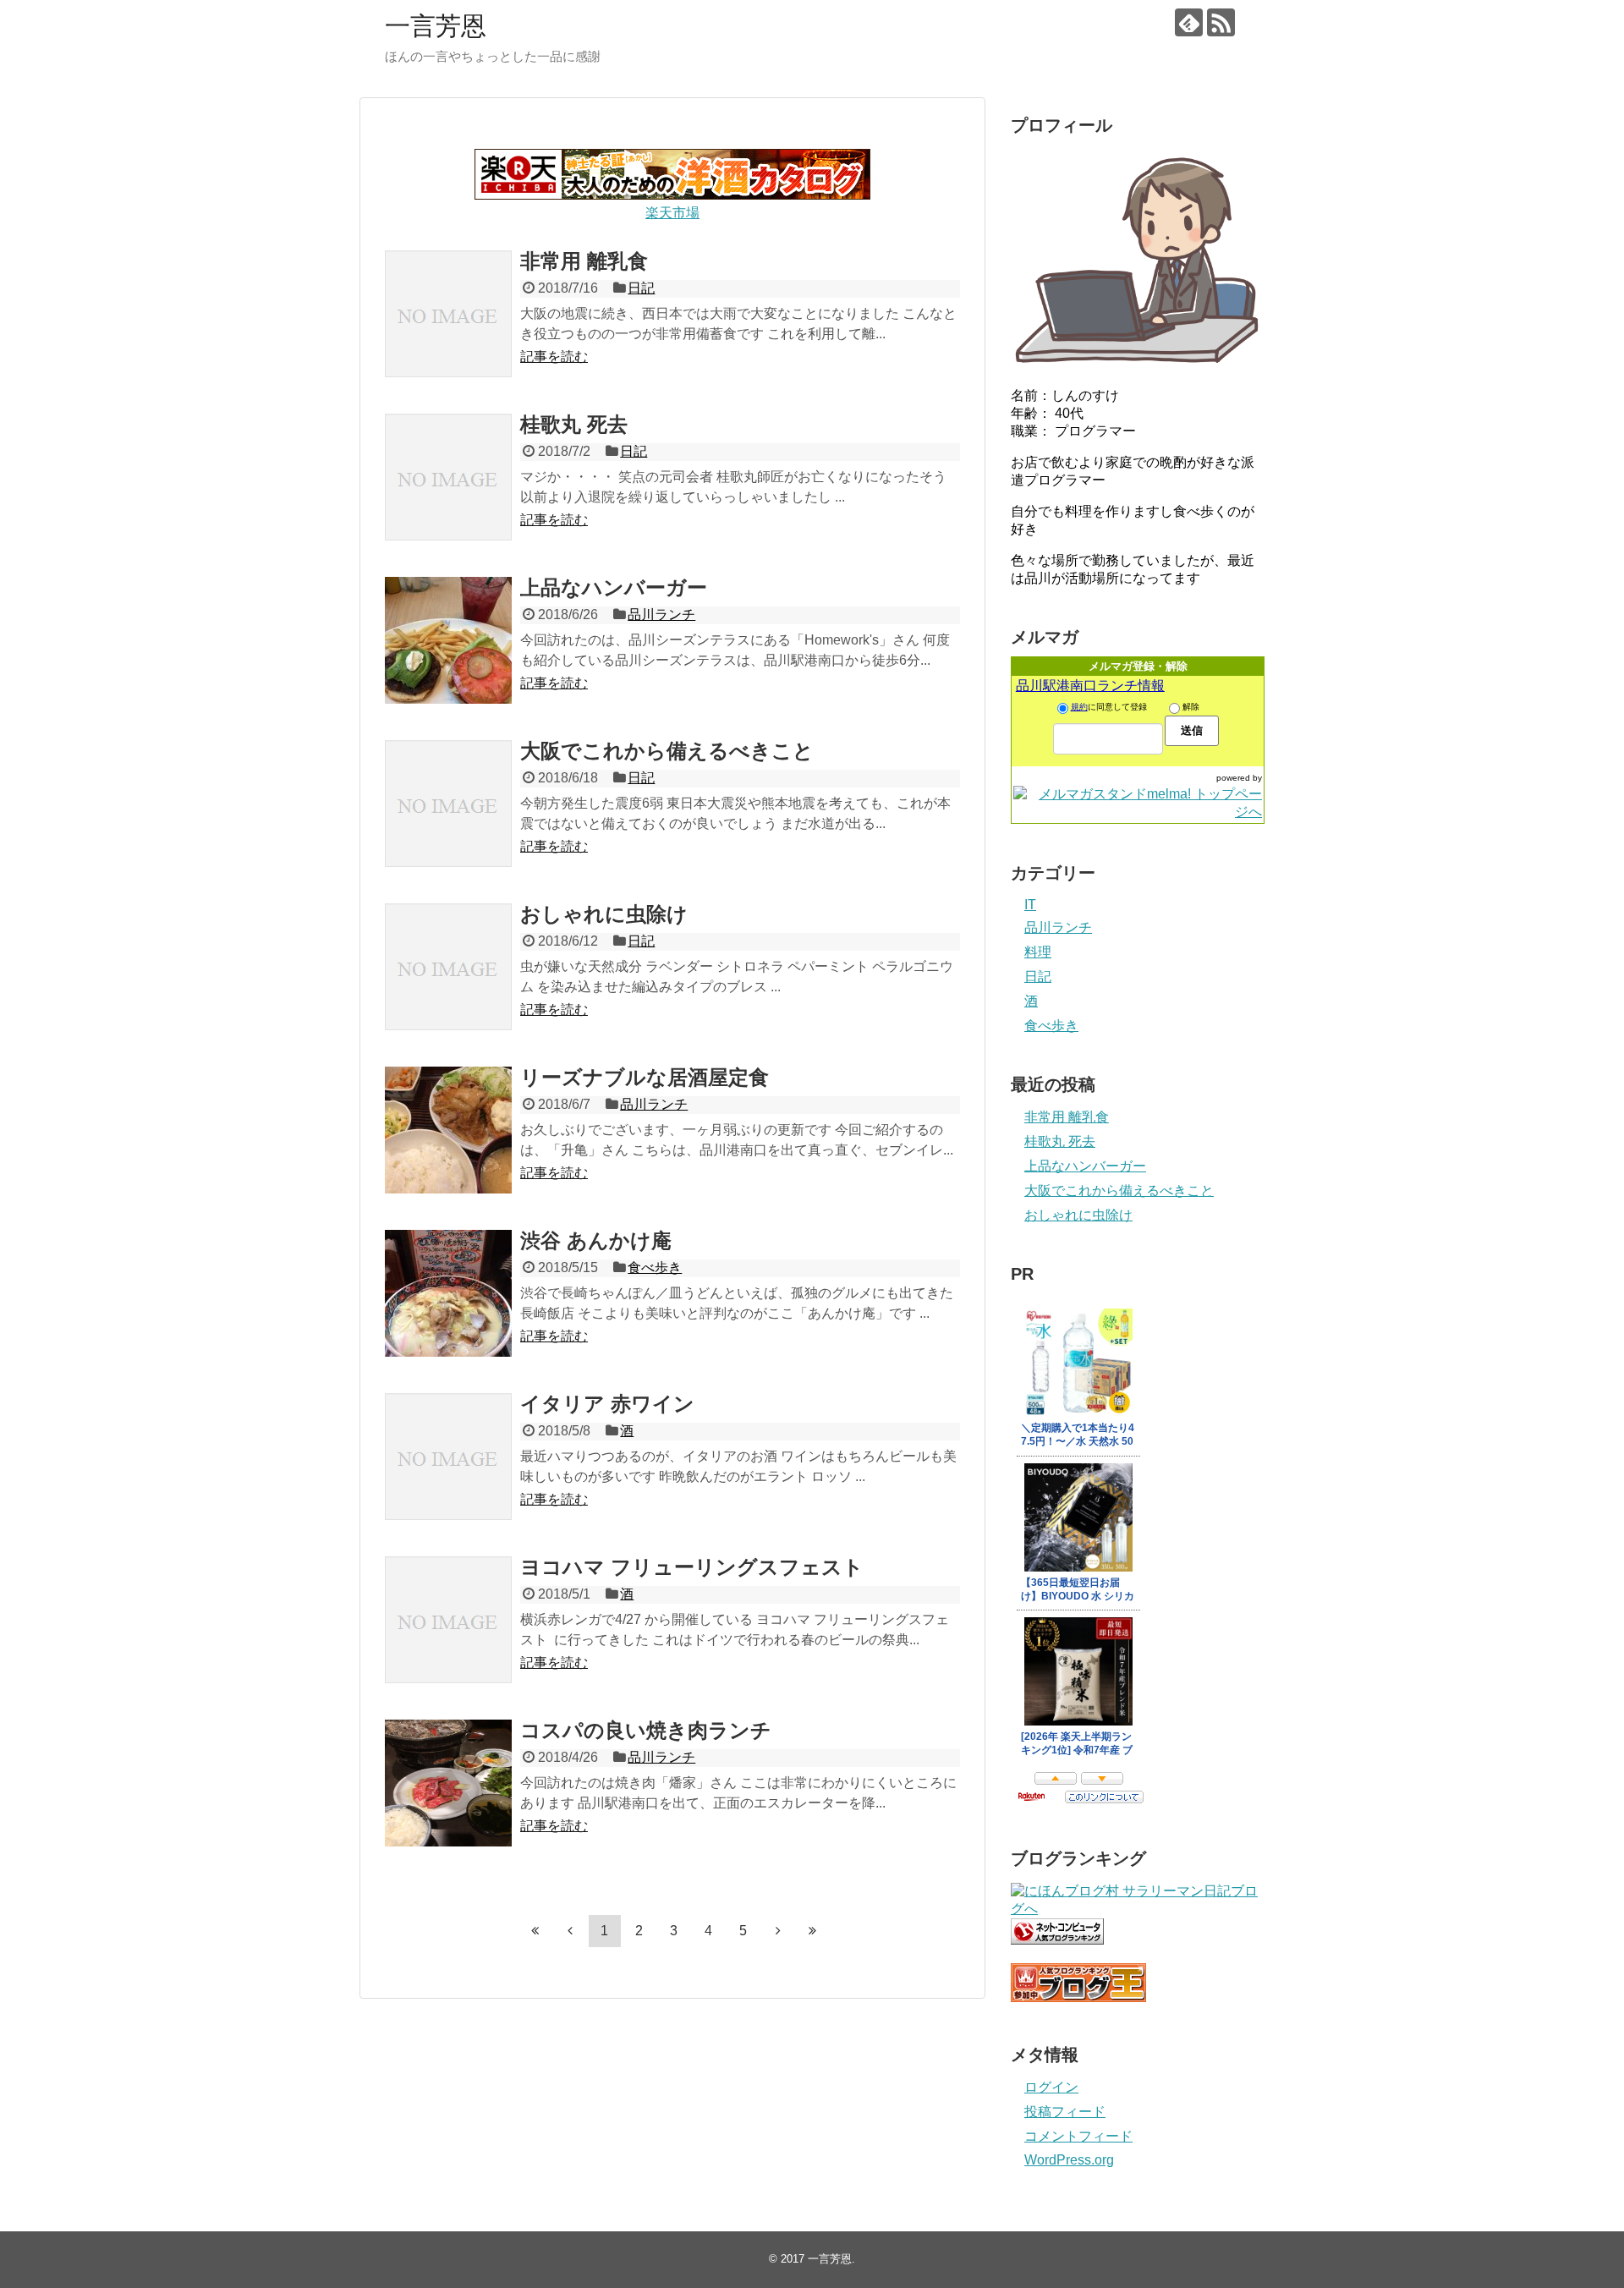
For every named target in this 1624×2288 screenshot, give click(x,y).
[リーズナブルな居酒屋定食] (448, 1130)
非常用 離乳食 (584, 261)
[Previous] (570, 1930)
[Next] (778, 1930)
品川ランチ (661, 615)
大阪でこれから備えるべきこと (667, 751)
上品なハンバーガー (614, 587)
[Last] (813, 1930)
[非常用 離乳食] (448, 314)
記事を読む (554, 357)
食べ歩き (655, 1267)
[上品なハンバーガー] (448, 640)
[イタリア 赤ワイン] (448, 1457)
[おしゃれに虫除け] (448, 967)
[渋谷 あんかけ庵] (448, 1293)
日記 (641, 288)
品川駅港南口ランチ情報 (1090, 686)
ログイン (1051, 2087)
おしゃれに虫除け (604, 914)
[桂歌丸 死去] (448, 477)
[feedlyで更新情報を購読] (1189, 22)
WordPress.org (1069, 2160)
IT (1030, 905)
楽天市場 (672, 213)
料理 (1038, 952)
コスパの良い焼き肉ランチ (646, 1730)
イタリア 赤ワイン (607, 1404)
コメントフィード (1078, 2136)
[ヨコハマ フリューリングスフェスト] (448, 1620)
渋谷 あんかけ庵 (596, 1240)
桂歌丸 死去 (574, 424)
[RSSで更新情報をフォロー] (1221, 22)
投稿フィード (1065, 2112)
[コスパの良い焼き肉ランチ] (448, 1783)
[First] (535, 1930)
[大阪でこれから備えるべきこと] (448, 804)
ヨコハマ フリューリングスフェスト (692, 1567)
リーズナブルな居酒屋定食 (645, 1077)
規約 (1079, 707)
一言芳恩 (436, 26)
